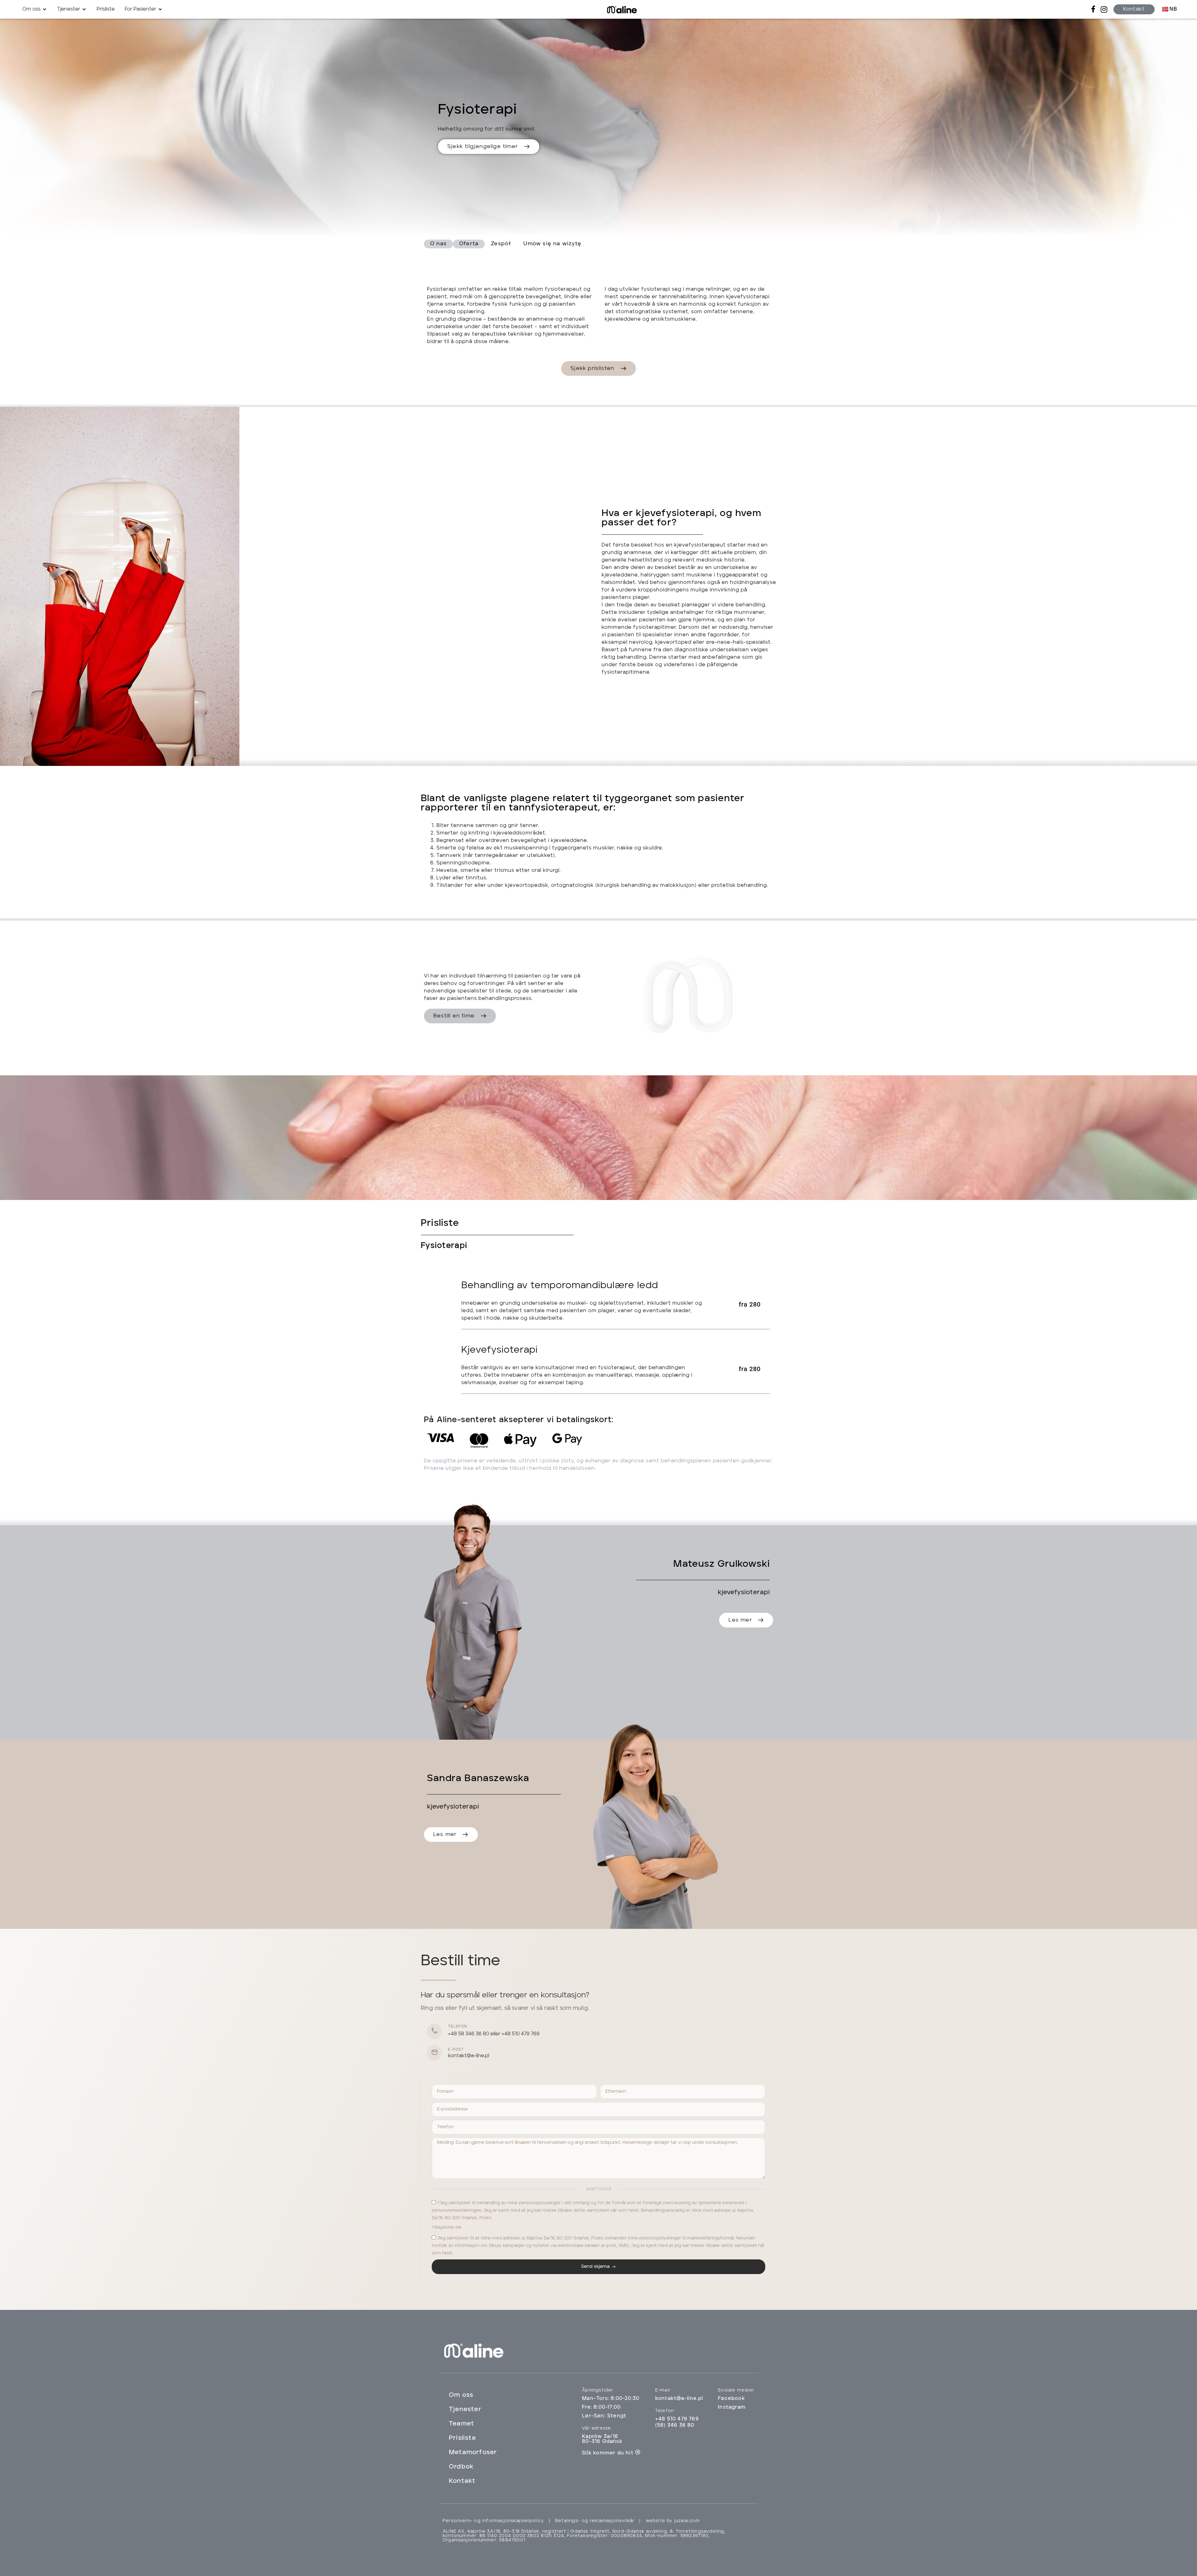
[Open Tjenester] (84, 9)
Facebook (731, 2399)
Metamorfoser (473, 2453)
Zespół (501, 244)
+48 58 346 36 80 (469, 2034)
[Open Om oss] (45, 9)
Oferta (469, 244)
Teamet (461, 2424)
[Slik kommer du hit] (638, 2452)
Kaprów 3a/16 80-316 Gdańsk (602, 2439)
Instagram (732, 2407)
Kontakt (462, 2481)
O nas (438, 244)
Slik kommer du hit (608, 2453)
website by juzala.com (673, 2521)
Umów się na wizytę (552, 244)
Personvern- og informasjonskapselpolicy (493, 2521)
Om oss (461, 2395)
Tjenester (465, 2410)
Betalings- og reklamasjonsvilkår (595, 2521)
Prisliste (462, 2438)
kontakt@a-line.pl (469, 2056)
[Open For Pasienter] (160, 9)
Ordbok (461, 2467)
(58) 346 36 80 (675, 2425)
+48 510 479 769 (521, 2034)
